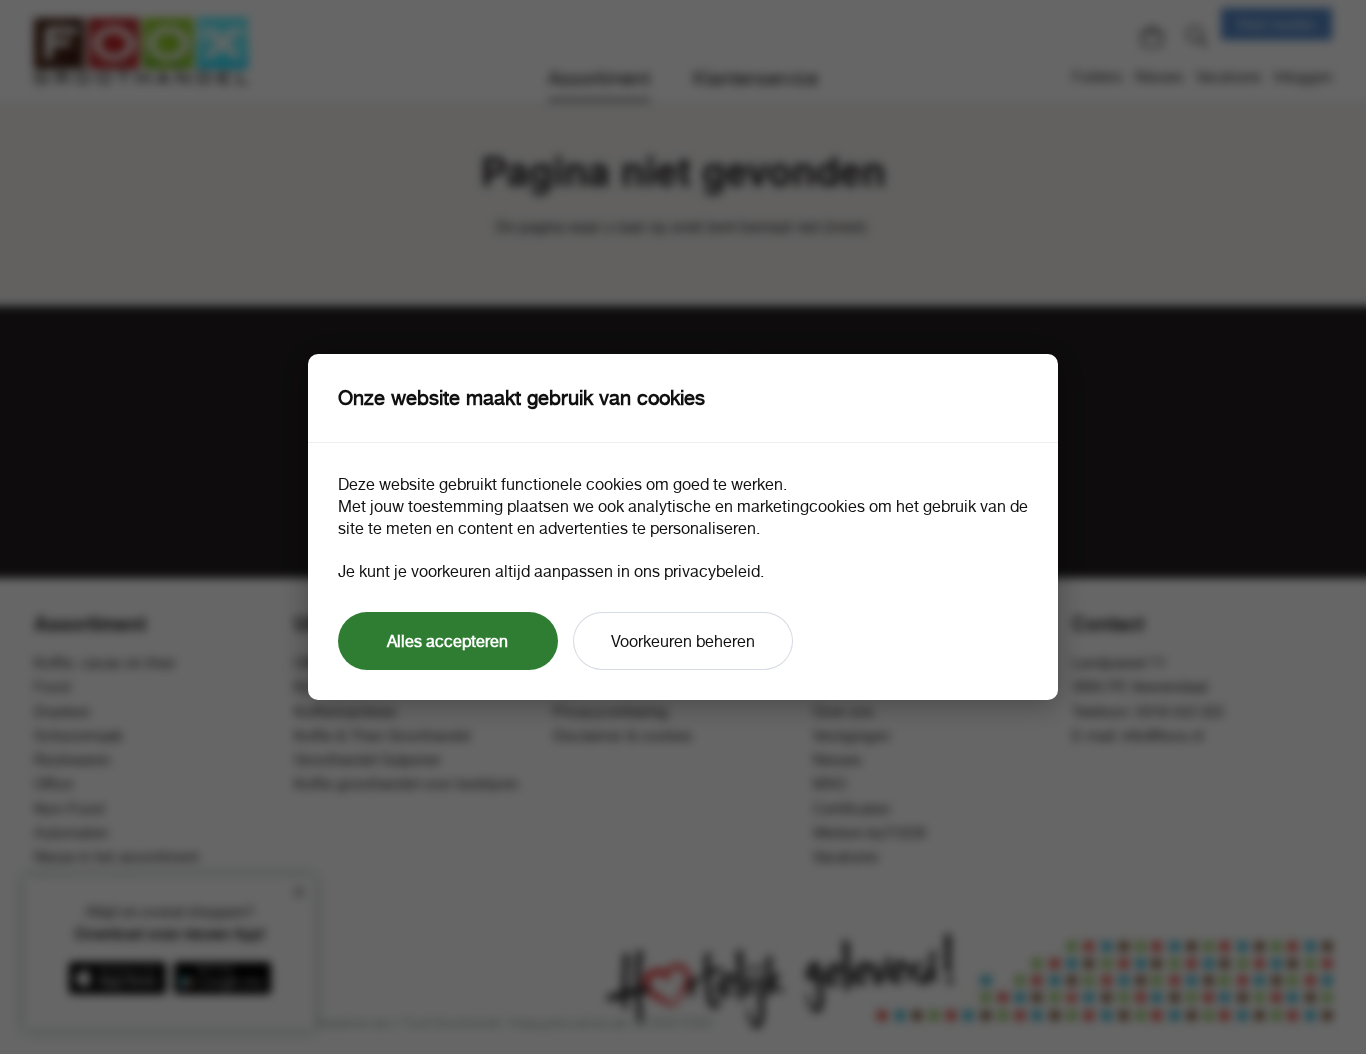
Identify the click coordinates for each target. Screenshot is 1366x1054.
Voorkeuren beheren (683, 641)
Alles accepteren (447, 641)
